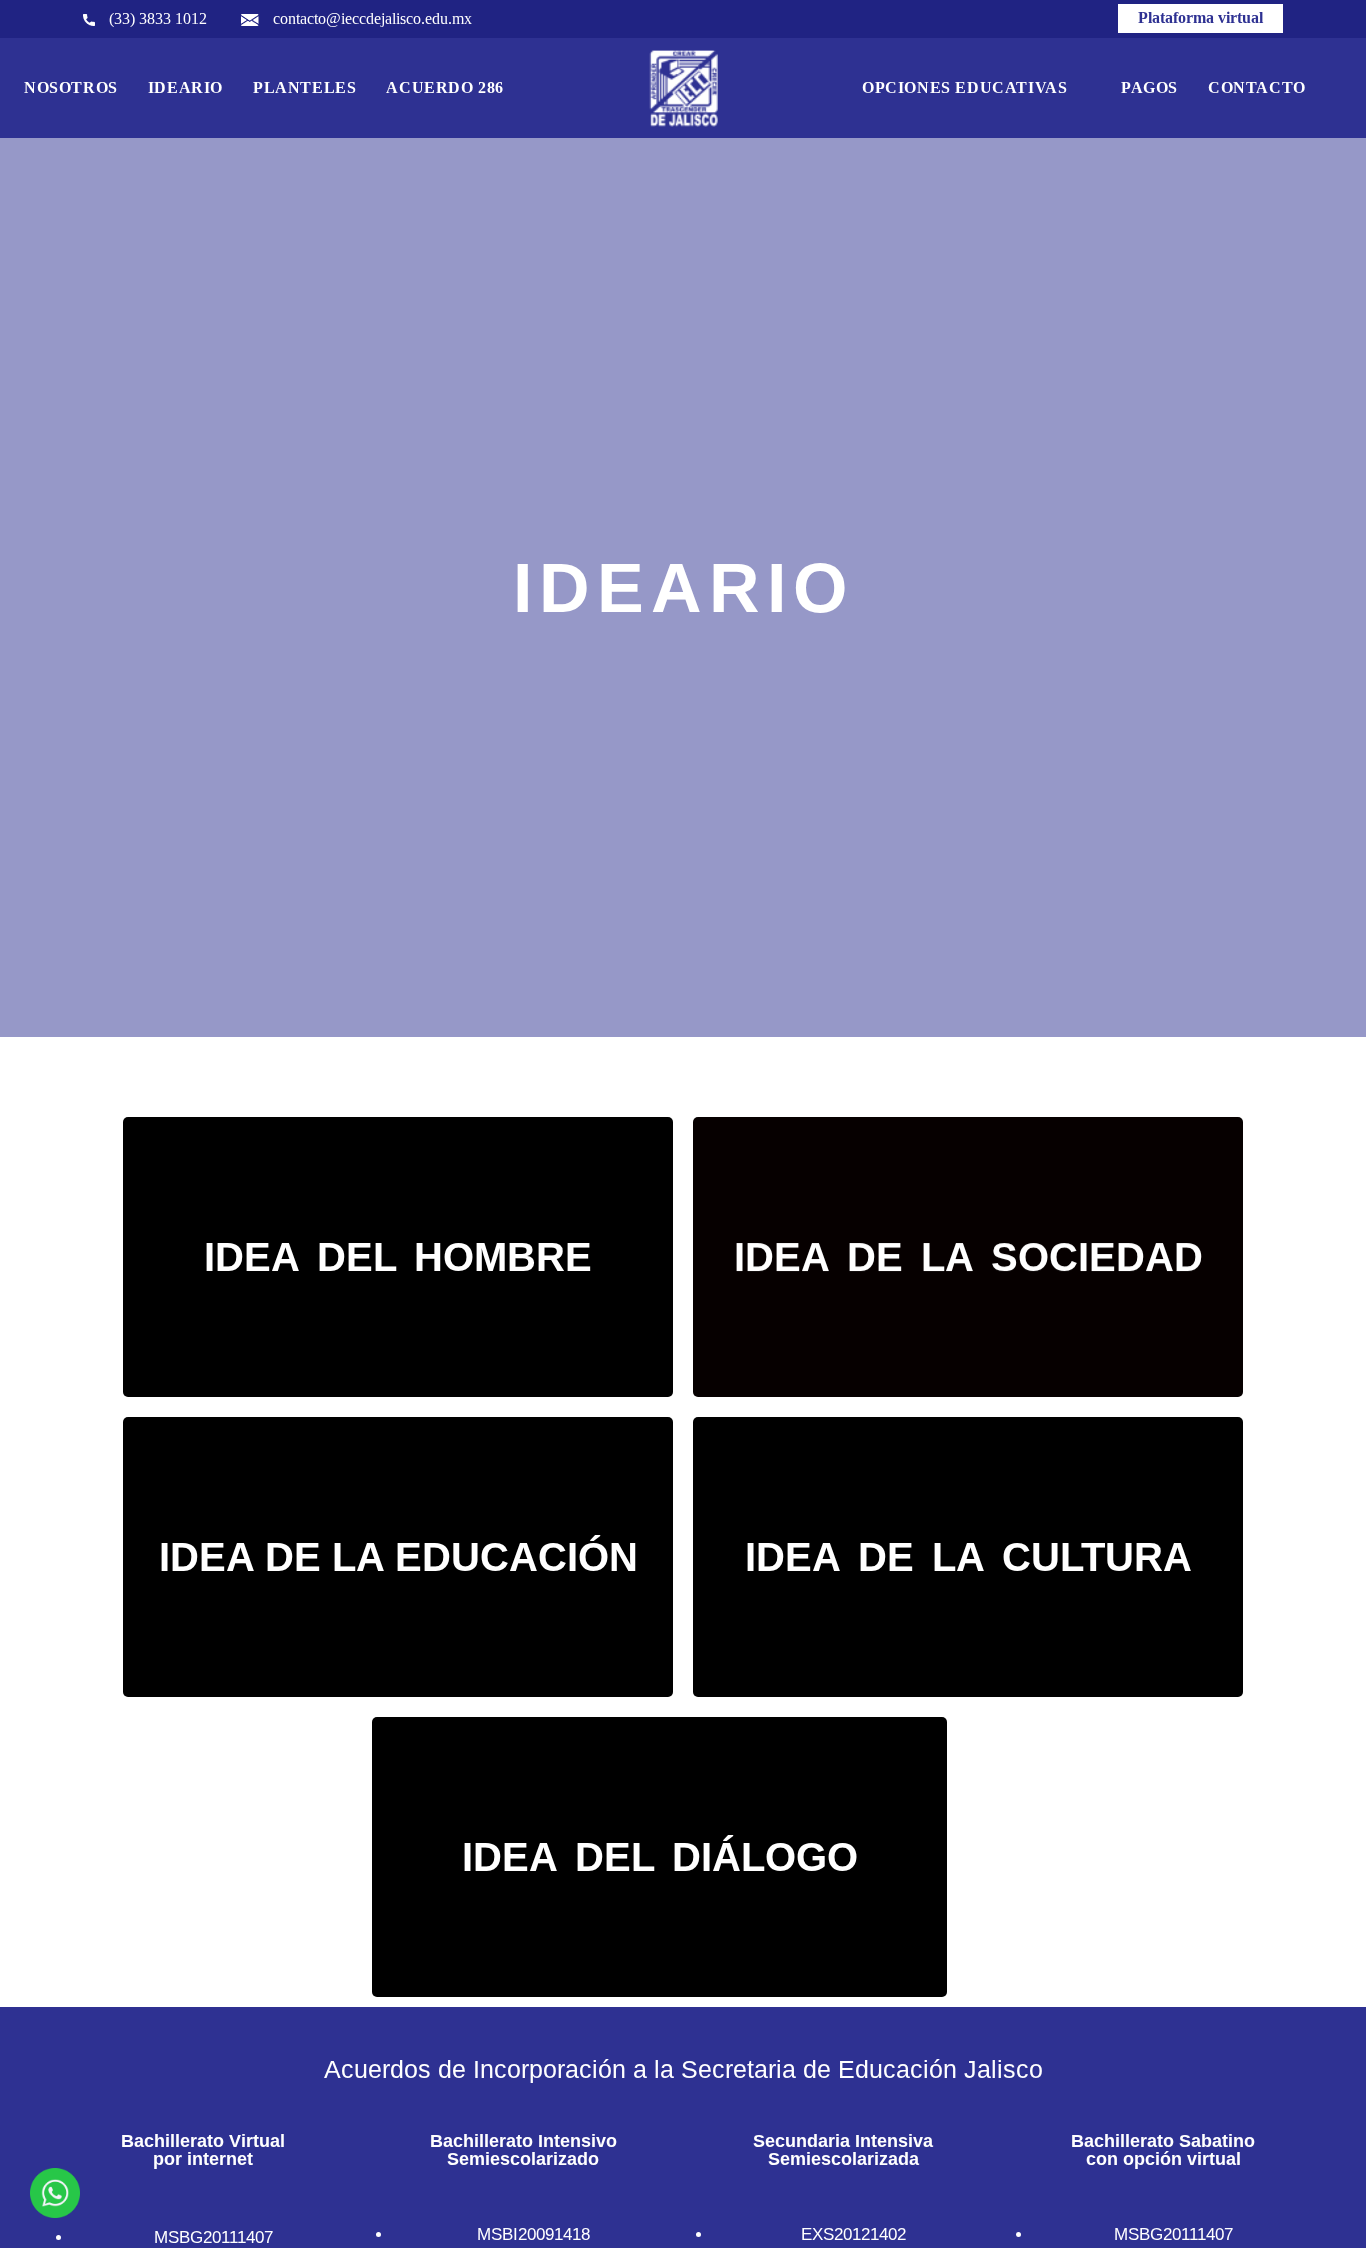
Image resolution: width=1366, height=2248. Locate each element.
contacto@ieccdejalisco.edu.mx (370, 18)
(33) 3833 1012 (156, 18)
